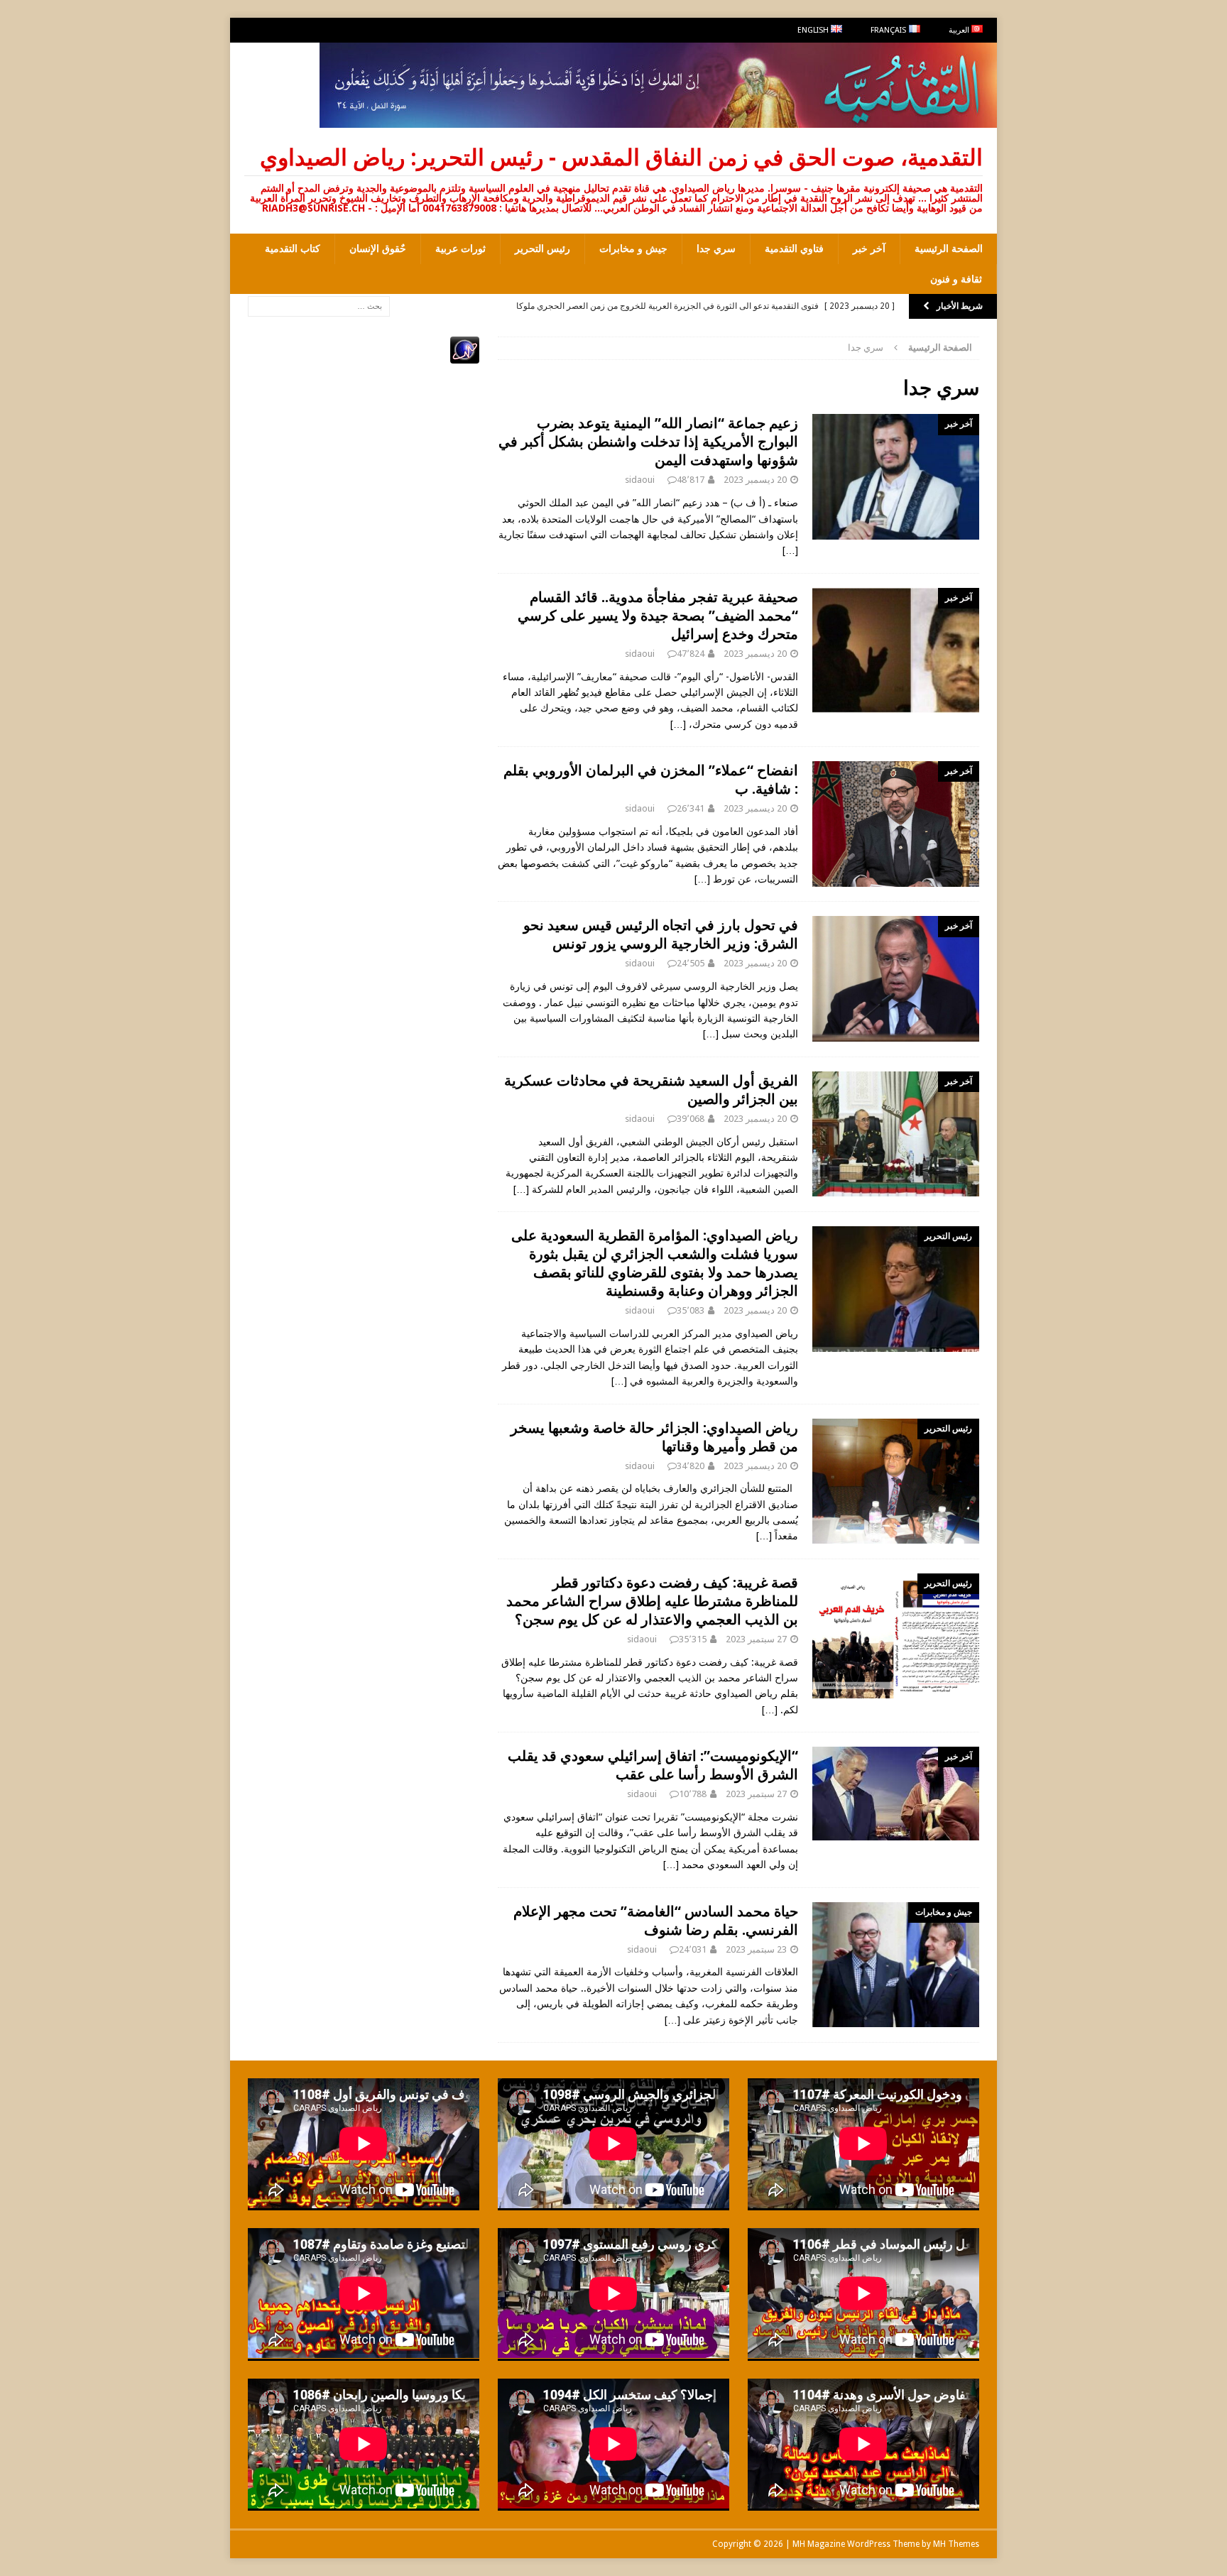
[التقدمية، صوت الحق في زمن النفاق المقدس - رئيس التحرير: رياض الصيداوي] (658, 120)
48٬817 (691, 480)
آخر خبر (869, 249)
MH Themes (956, 2544)
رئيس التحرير (542, 249)
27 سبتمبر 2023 (756, 1639)
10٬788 (693, 1794)
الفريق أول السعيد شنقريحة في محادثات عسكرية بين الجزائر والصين (651, 1090)
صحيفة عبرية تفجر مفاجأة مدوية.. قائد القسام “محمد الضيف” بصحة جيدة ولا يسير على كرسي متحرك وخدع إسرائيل (658, 615)
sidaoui (640, 480)
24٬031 (693, 1949)
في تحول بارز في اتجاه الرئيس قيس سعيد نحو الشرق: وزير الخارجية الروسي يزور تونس (661, 934)
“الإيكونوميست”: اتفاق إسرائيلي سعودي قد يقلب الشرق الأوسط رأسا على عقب (653, 1765)
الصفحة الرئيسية (949, 249)
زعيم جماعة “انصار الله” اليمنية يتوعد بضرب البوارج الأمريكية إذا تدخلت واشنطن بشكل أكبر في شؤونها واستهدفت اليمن (648, 441)
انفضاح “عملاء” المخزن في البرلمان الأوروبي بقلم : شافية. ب (651, 779)
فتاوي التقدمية (794, 249)
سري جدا (716, 249)
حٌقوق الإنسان (378, 249)
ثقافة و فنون (956, 279)
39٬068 (691, 1119)
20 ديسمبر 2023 (755, 480)
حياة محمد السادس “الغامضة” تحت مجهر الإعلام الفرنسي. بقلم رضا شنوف (656, 1920)
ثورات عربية (460, 249)
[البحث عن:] (319, 305)
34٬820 (691, 1466)
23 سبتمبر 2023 (756, 1949)
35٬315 (693, 1639)
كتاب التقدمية (293, 249)
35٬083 (691, 1310)
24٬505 (691, 963)
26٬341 (691, 808)
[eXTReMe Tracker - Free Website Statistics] (465, 356)
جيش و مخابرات (633, 249)
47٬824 (691, 654)
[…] (790, 550)
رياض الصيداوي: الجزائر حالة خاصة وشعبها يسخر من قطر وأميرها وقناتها (654, 1437)
